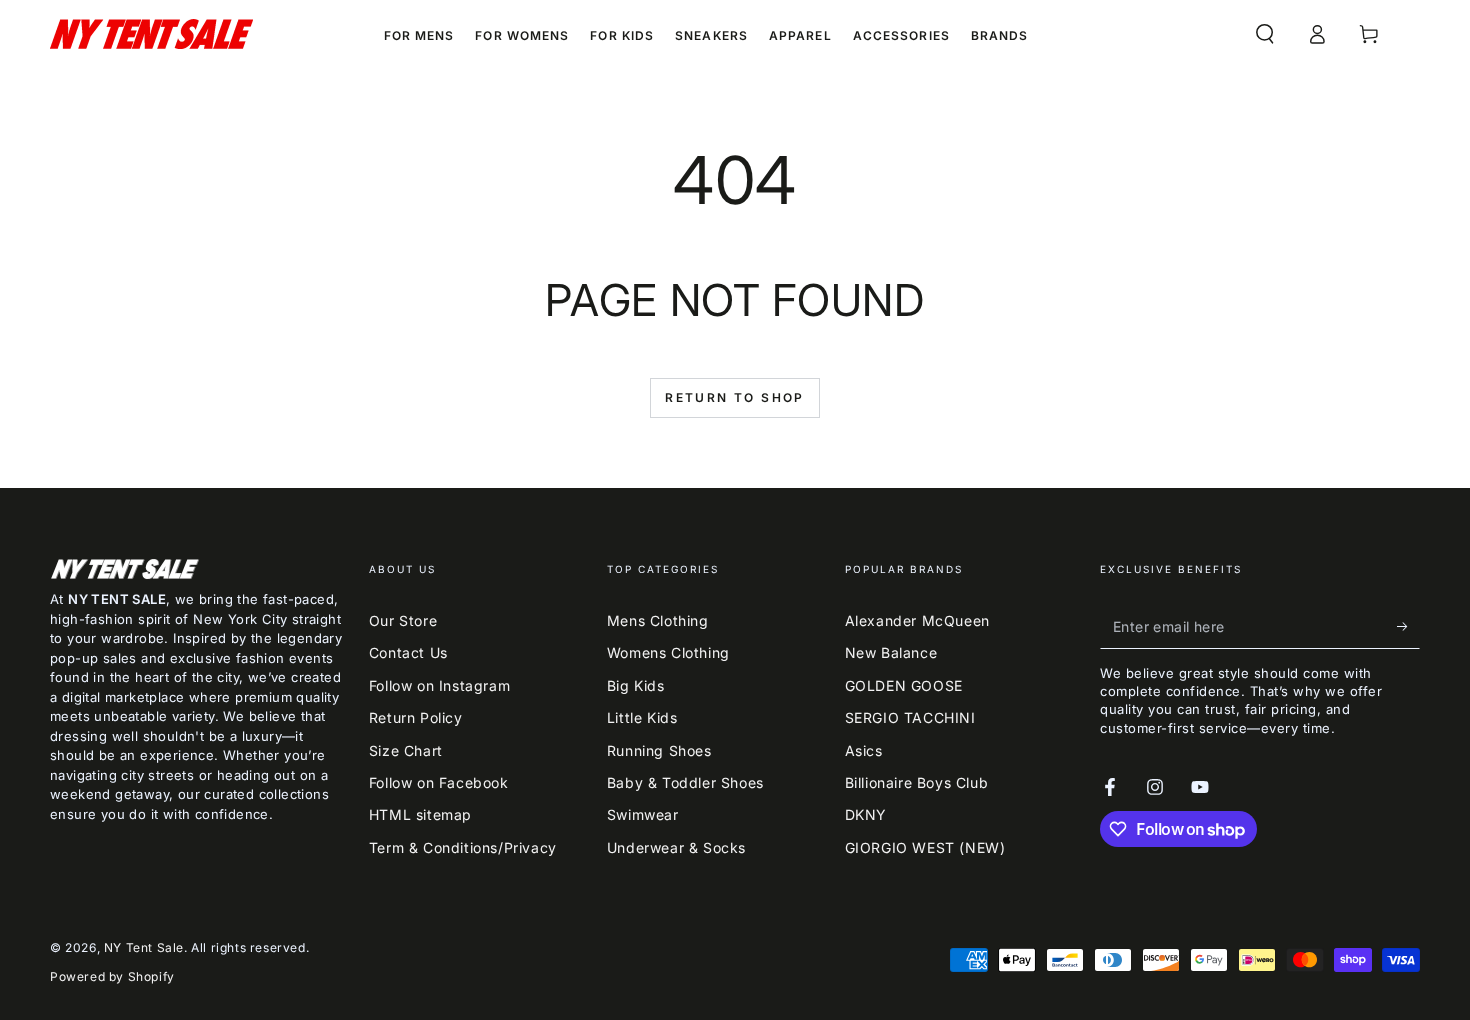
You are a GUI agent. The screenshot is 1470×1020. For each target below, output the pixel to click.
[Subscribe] (1408, 626)
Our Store (403, 620)
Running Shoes (659, 750)
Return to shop (735, 397)
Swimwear (643, 814)
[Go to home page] (151, 34)
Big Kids (636, 685)
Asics (864, 750)
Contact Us (408, 652)
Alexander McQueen (917, 620)
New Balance (891, 652)
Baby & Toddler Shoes (685, 782)
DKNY (866, 814)
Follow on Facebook (439, 782)
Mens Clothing (658, 620)
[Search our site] (1265, 34)
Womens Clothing (668, 652)
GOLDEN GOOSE (904, 685)
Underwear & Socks (676, 847)
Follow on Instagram (439, 685)
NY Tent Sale (144, 947)
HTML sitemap (420, 814)
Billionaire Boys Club (917, 782)
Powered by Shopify (112, 976)
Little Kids (642, 717)
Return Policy (416, 717)
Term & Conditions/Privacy (463, 847)
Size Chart (406, 750)
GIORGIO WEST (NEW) (925, 847)
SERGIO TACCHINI (910, 717)
